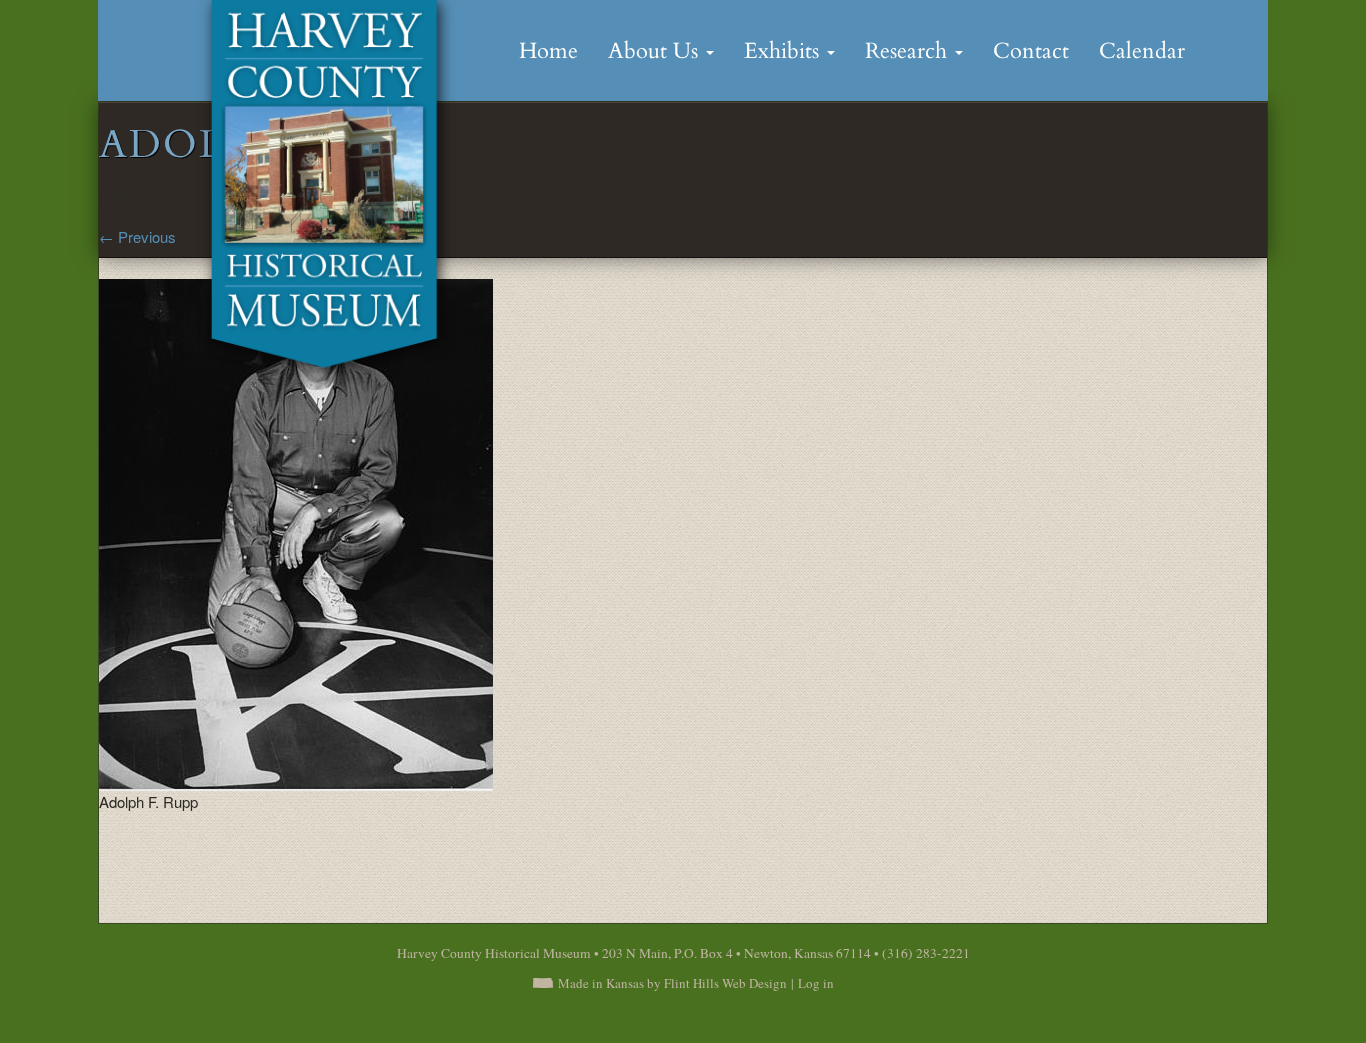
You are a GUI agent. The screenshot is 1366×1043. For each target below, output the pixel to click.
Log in (816, 983)
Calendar (1142, 51)
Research (909, 51)
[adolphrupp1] (296, 532)
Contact (1031, 51)
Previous (137, 236)
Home (548, 51)
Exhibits (784, 51)
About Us (656, 51)
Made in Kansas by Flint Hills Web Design (672, 983)
